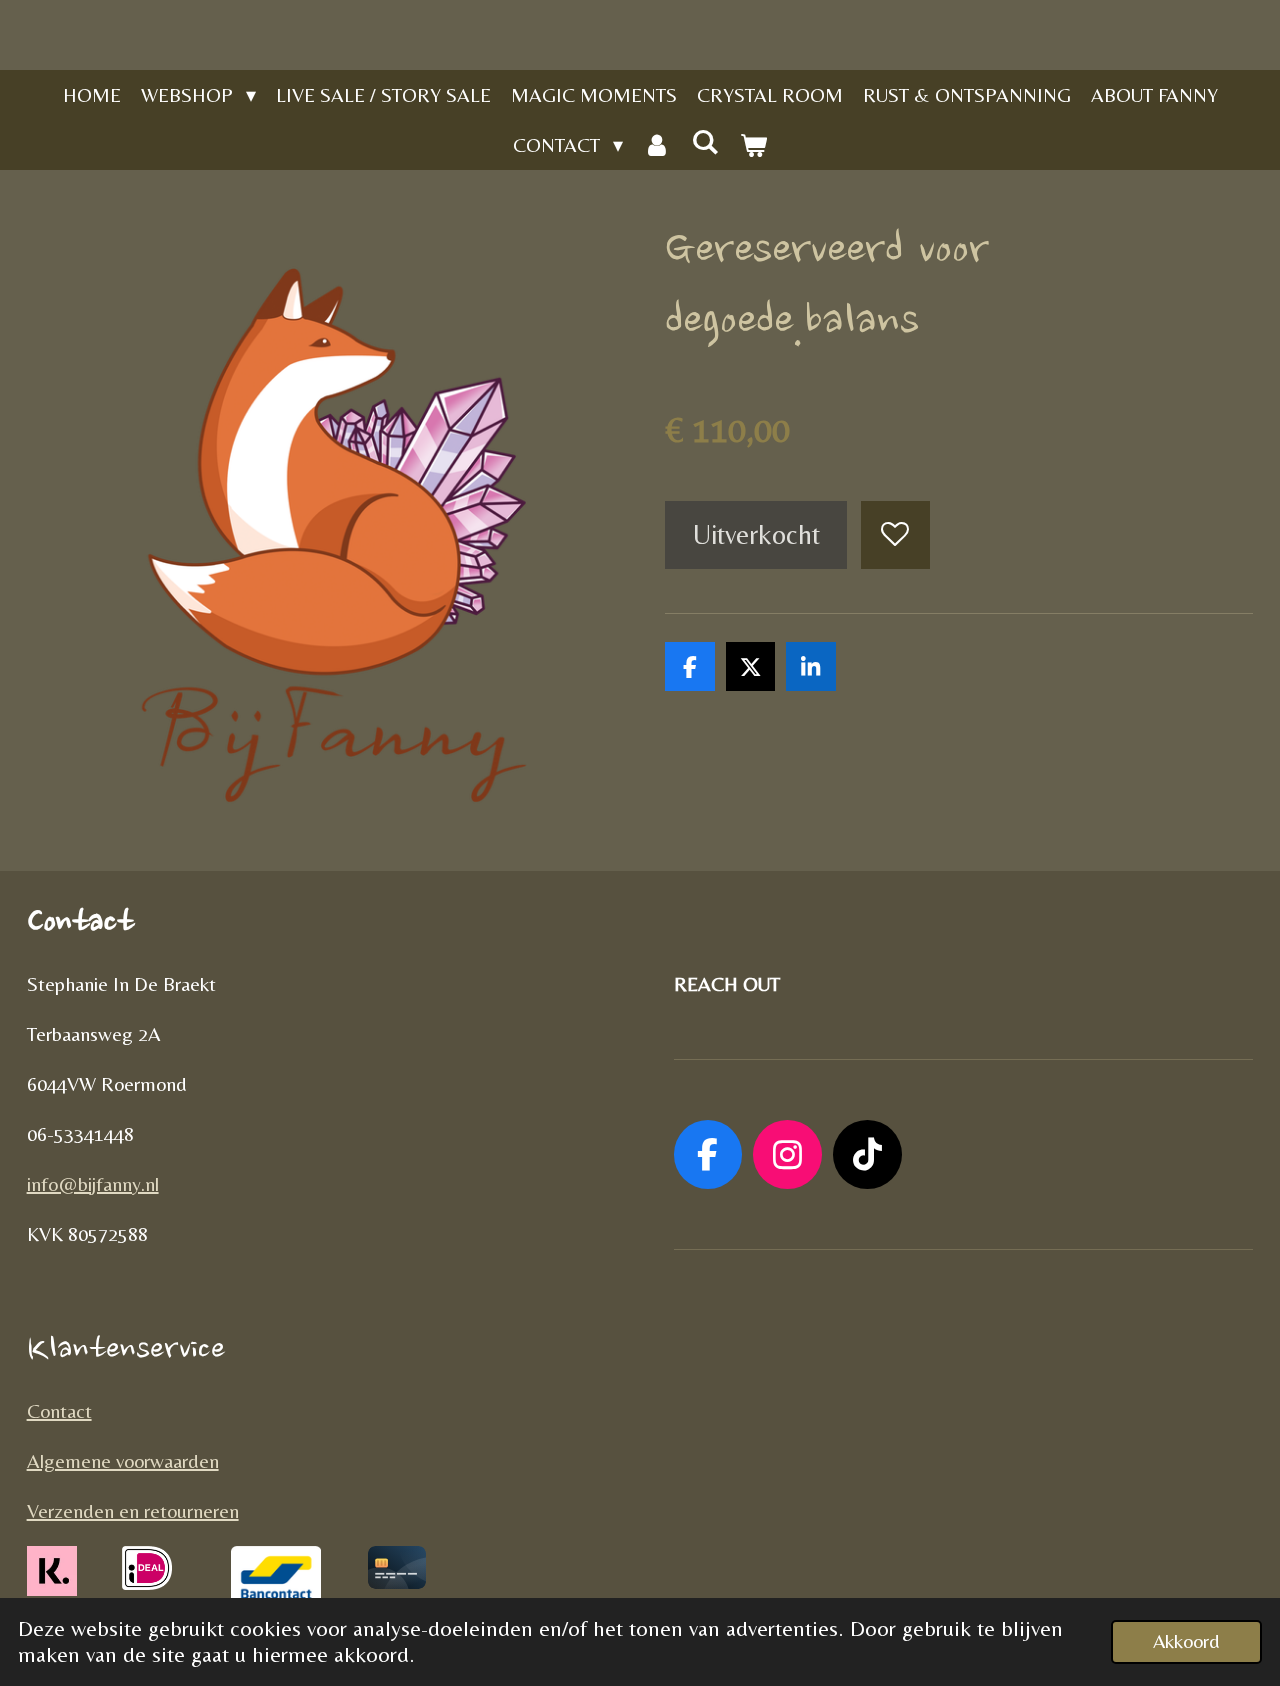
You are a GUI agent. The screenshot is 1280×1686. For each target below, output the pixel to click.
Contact (59, 1410)
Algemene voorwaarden (123, 1460)
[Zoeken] (705, 141)
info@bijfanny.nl (93, 1183)
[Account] (657, 145)
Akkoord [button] (1186, 1641)
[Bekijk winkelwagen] (753, 145)
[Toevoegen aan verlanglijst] (895, 535)
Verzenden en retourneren (133, 1510)
